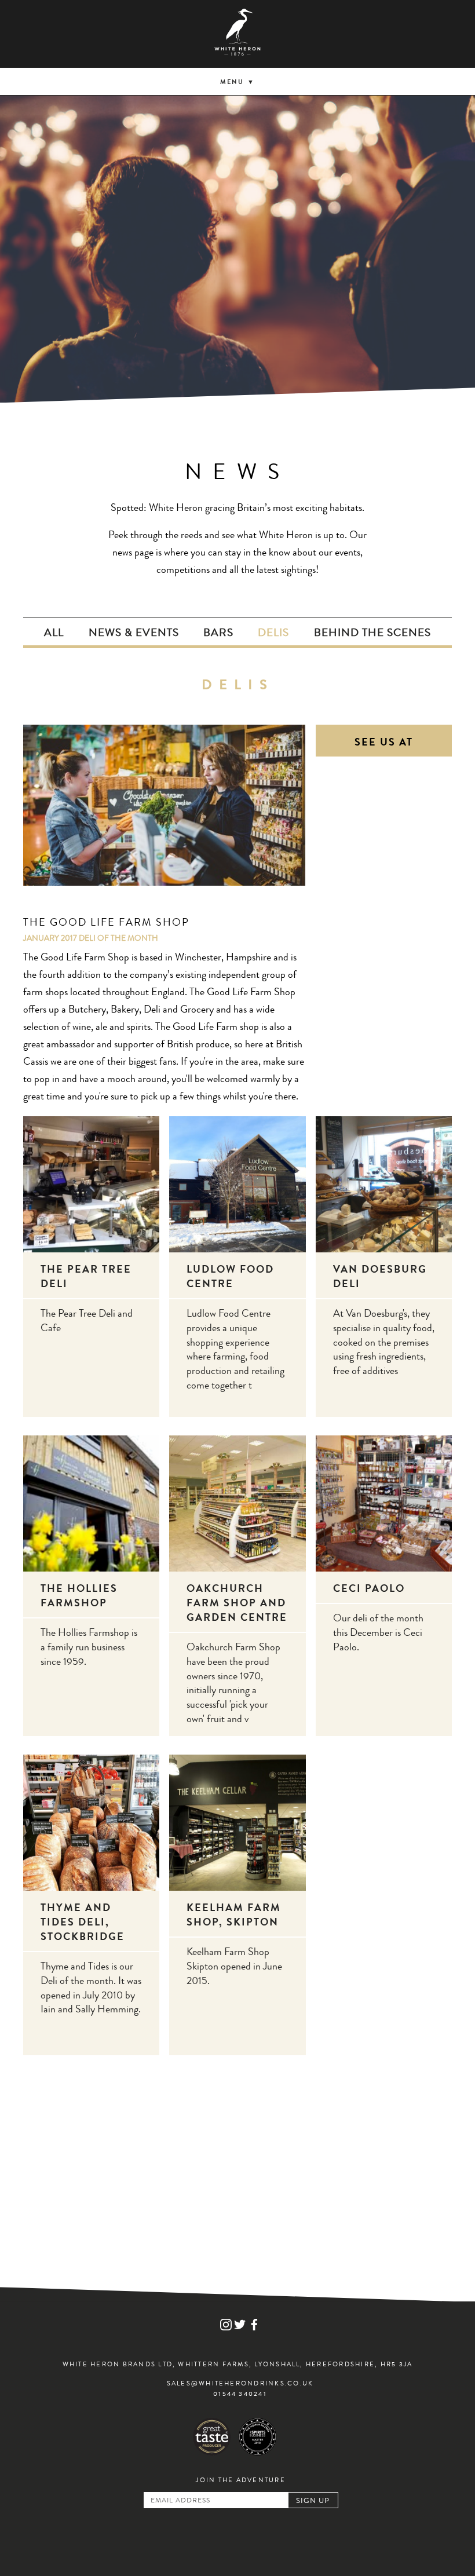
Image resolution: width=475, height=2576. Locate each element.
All (54, 634)
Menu (232, 83)
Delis (273, 634)
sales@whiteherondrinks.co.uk (240, 2384)
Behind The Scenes (372, 634)
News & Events (134, 634)
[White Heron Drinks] (237, 34)
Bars (218, 634)
